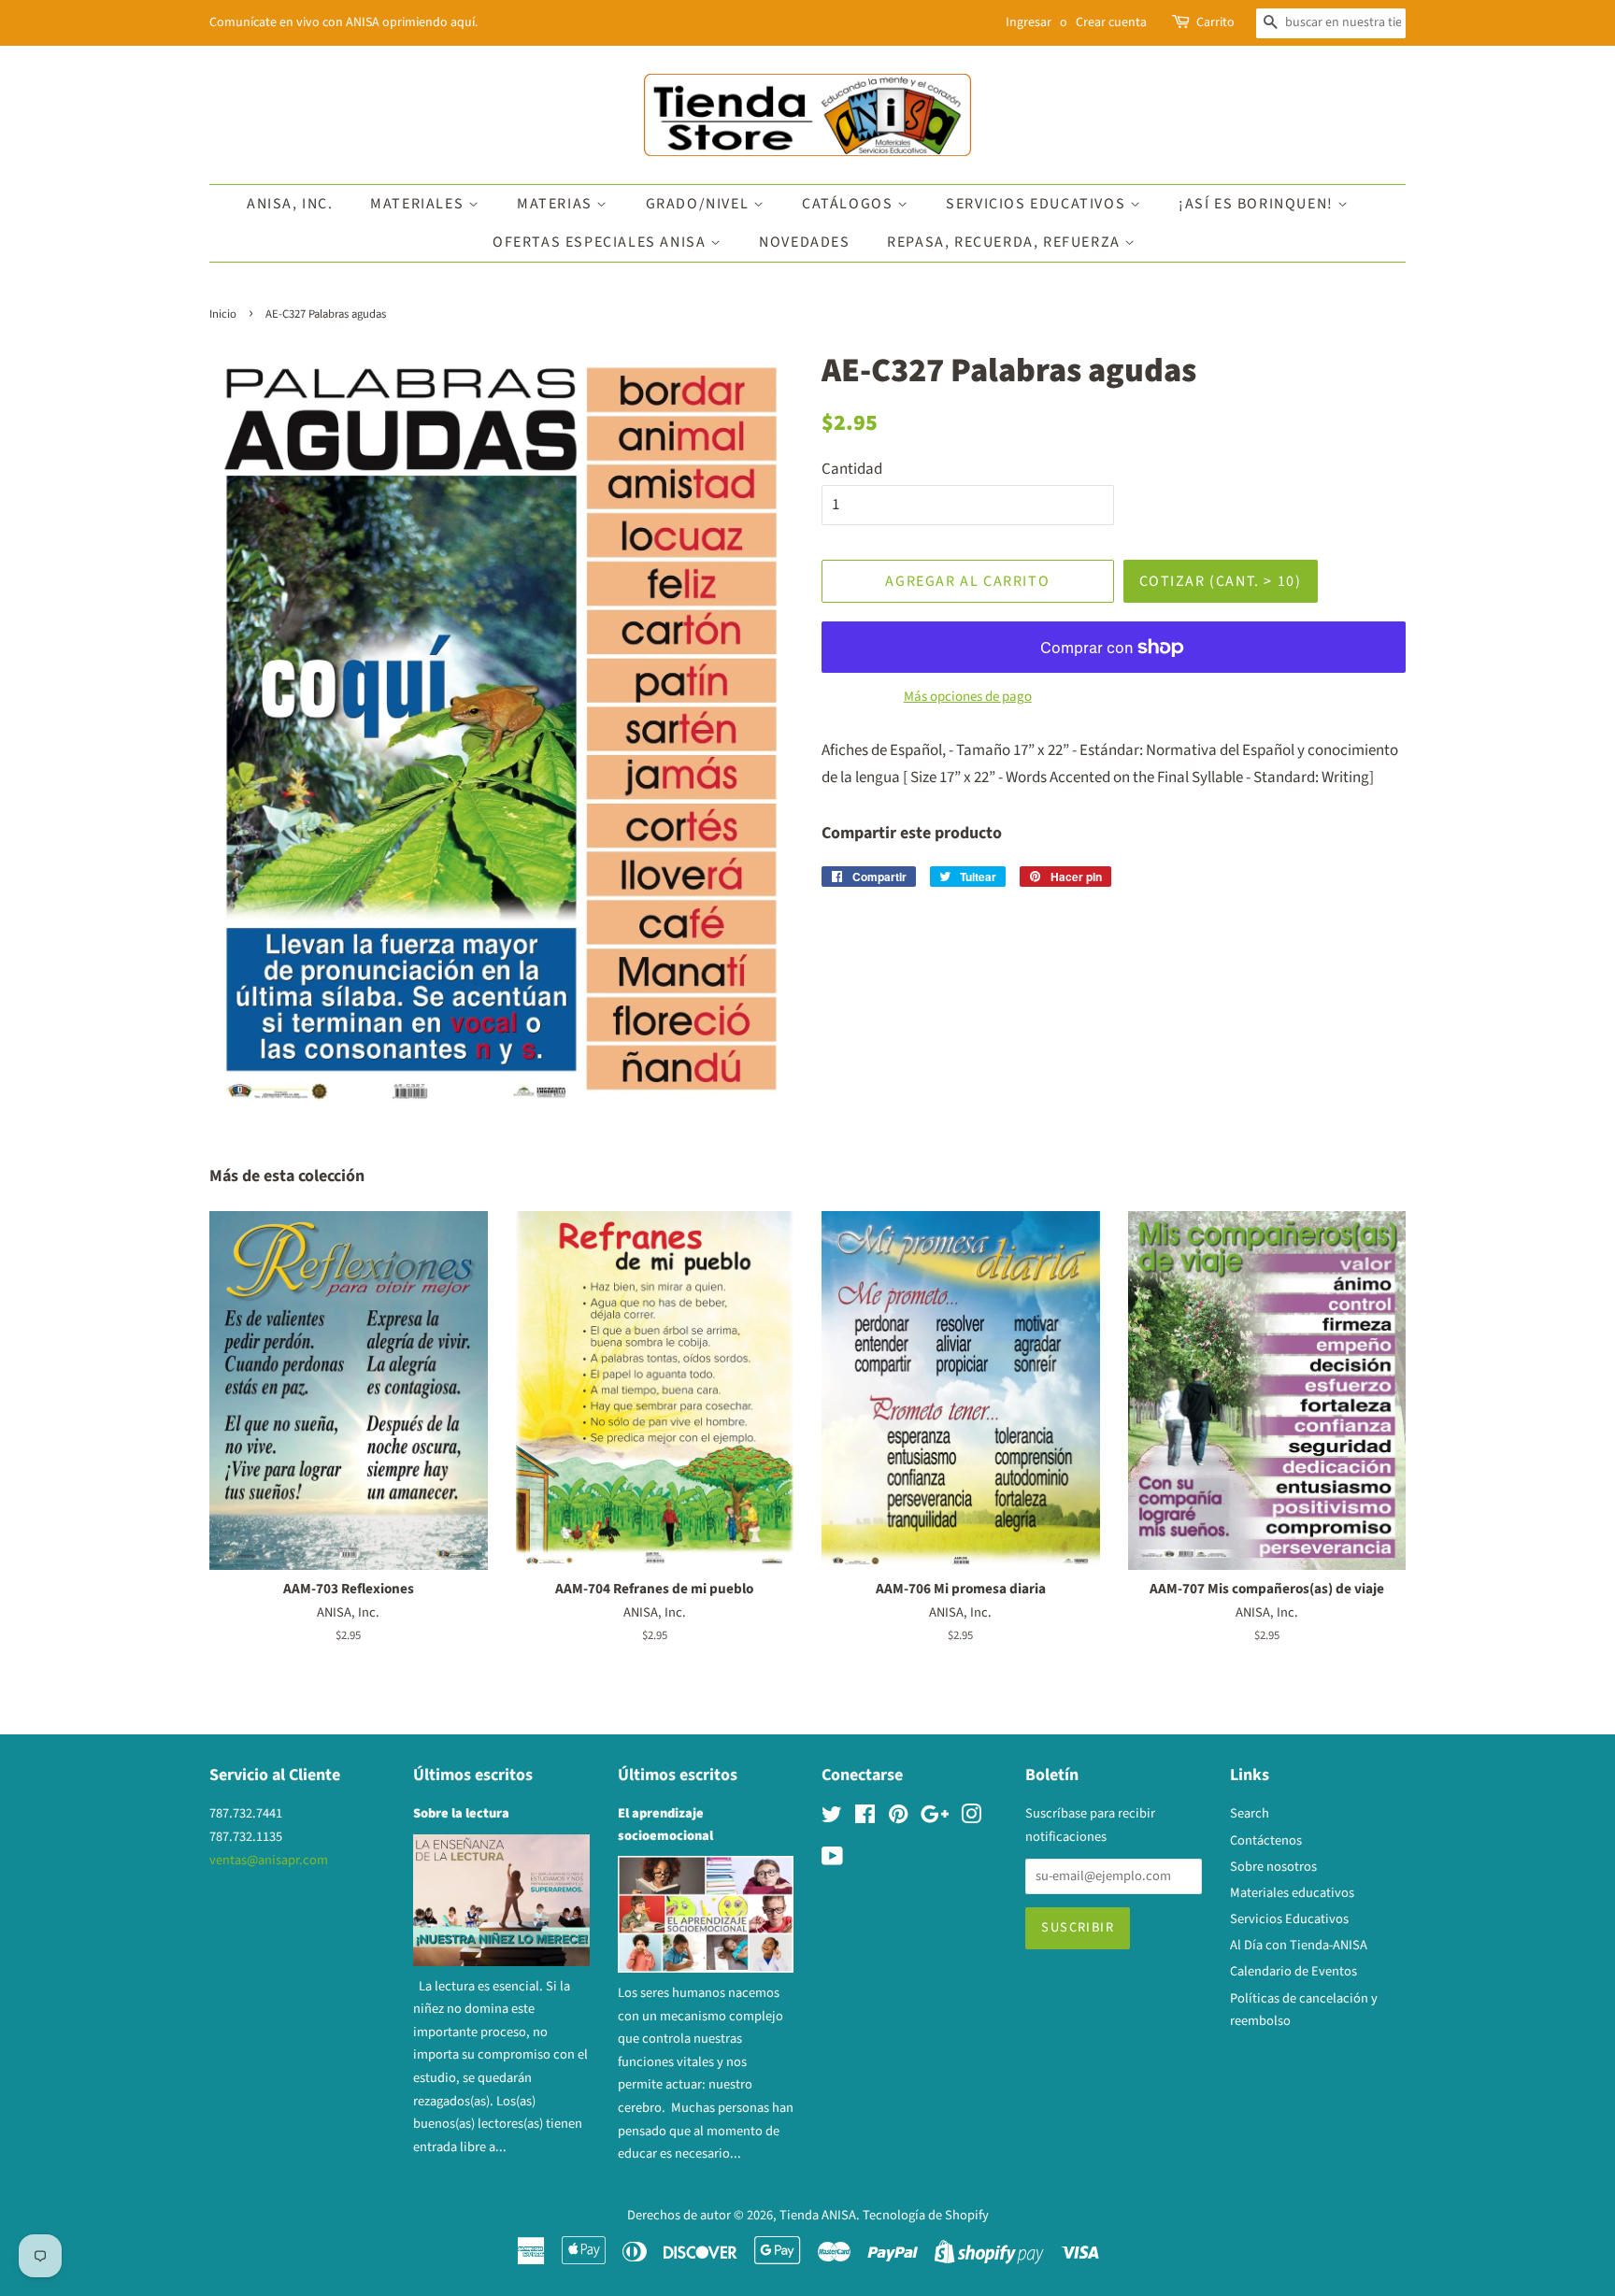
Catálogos (850, 204)
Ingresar (1029, 22)
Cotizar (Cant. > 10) (1221, 581)
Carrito (1215, 22)
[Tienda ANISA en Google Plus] (935, 1818)
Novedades (804, 242)
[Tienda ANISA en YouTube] (832, 1860)
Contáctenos (1266, 1840)
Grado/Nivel (700, 204)
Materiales (419, 204)
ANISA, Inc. (290, 204)
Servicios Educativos (1038, 204)
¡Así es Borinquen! (1258, 204)
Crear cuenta (1111, 22)
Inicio (223, 314)
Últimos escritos (473, 1775)
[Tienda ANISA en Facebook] (865, 1818)
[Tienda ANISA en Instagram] (971, 1818)
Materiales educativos (1292, 1893)
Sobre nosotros (1273, 1867)
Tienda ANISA (818, 2215)
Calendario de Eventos (1293, 1971)
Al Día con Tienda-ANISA (1299, 1945)
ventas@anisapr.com (269, 1860)
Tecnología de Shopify (926, 2215)
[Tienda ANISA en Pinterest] (898, 1818)
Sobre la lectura (461, 1813)
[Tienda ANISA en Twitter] (832, 1818)
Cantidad (852, 469)
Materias (557, 204)
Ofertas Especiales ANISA (601, 242)
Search (1250, 1813)
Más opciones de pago (968, 697)
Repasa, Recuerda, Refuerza (1006, 242)
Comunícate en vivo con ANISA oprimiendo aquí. (343, 22)
